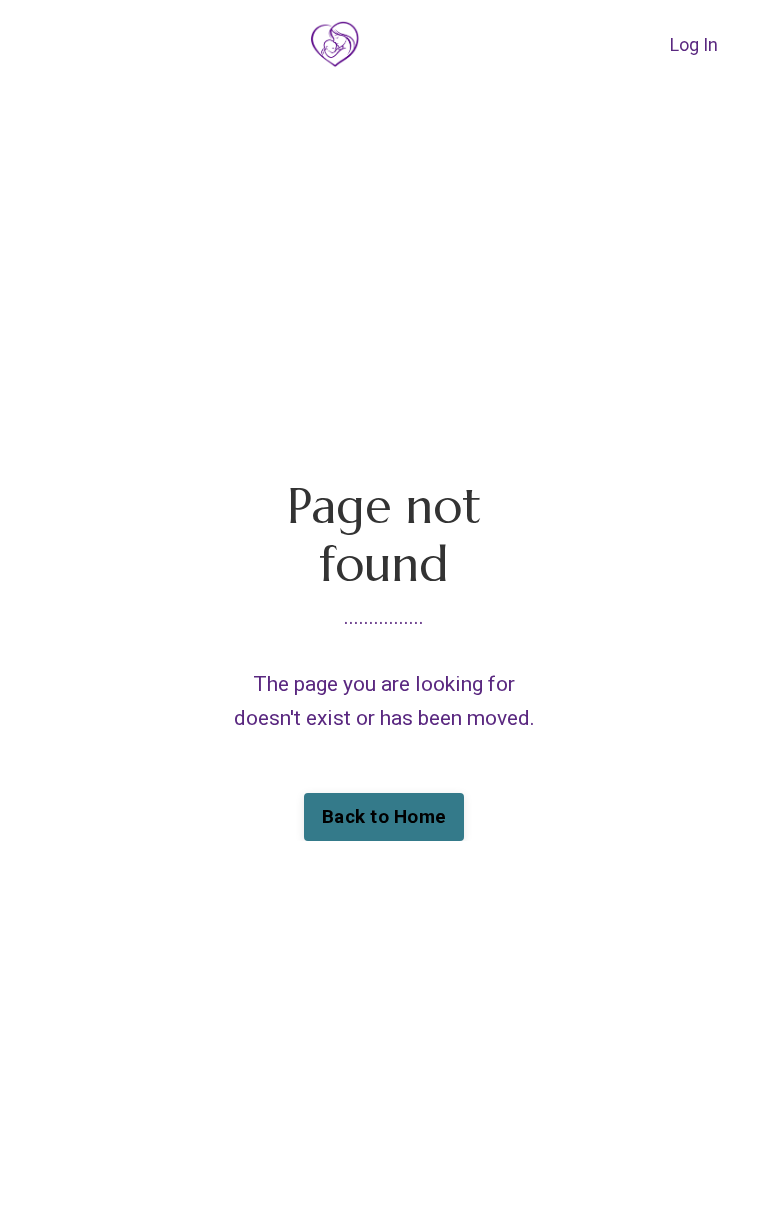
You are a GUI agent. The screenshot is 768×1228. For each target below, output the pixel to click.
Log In (694, 44)
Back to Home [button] (384, 816)
